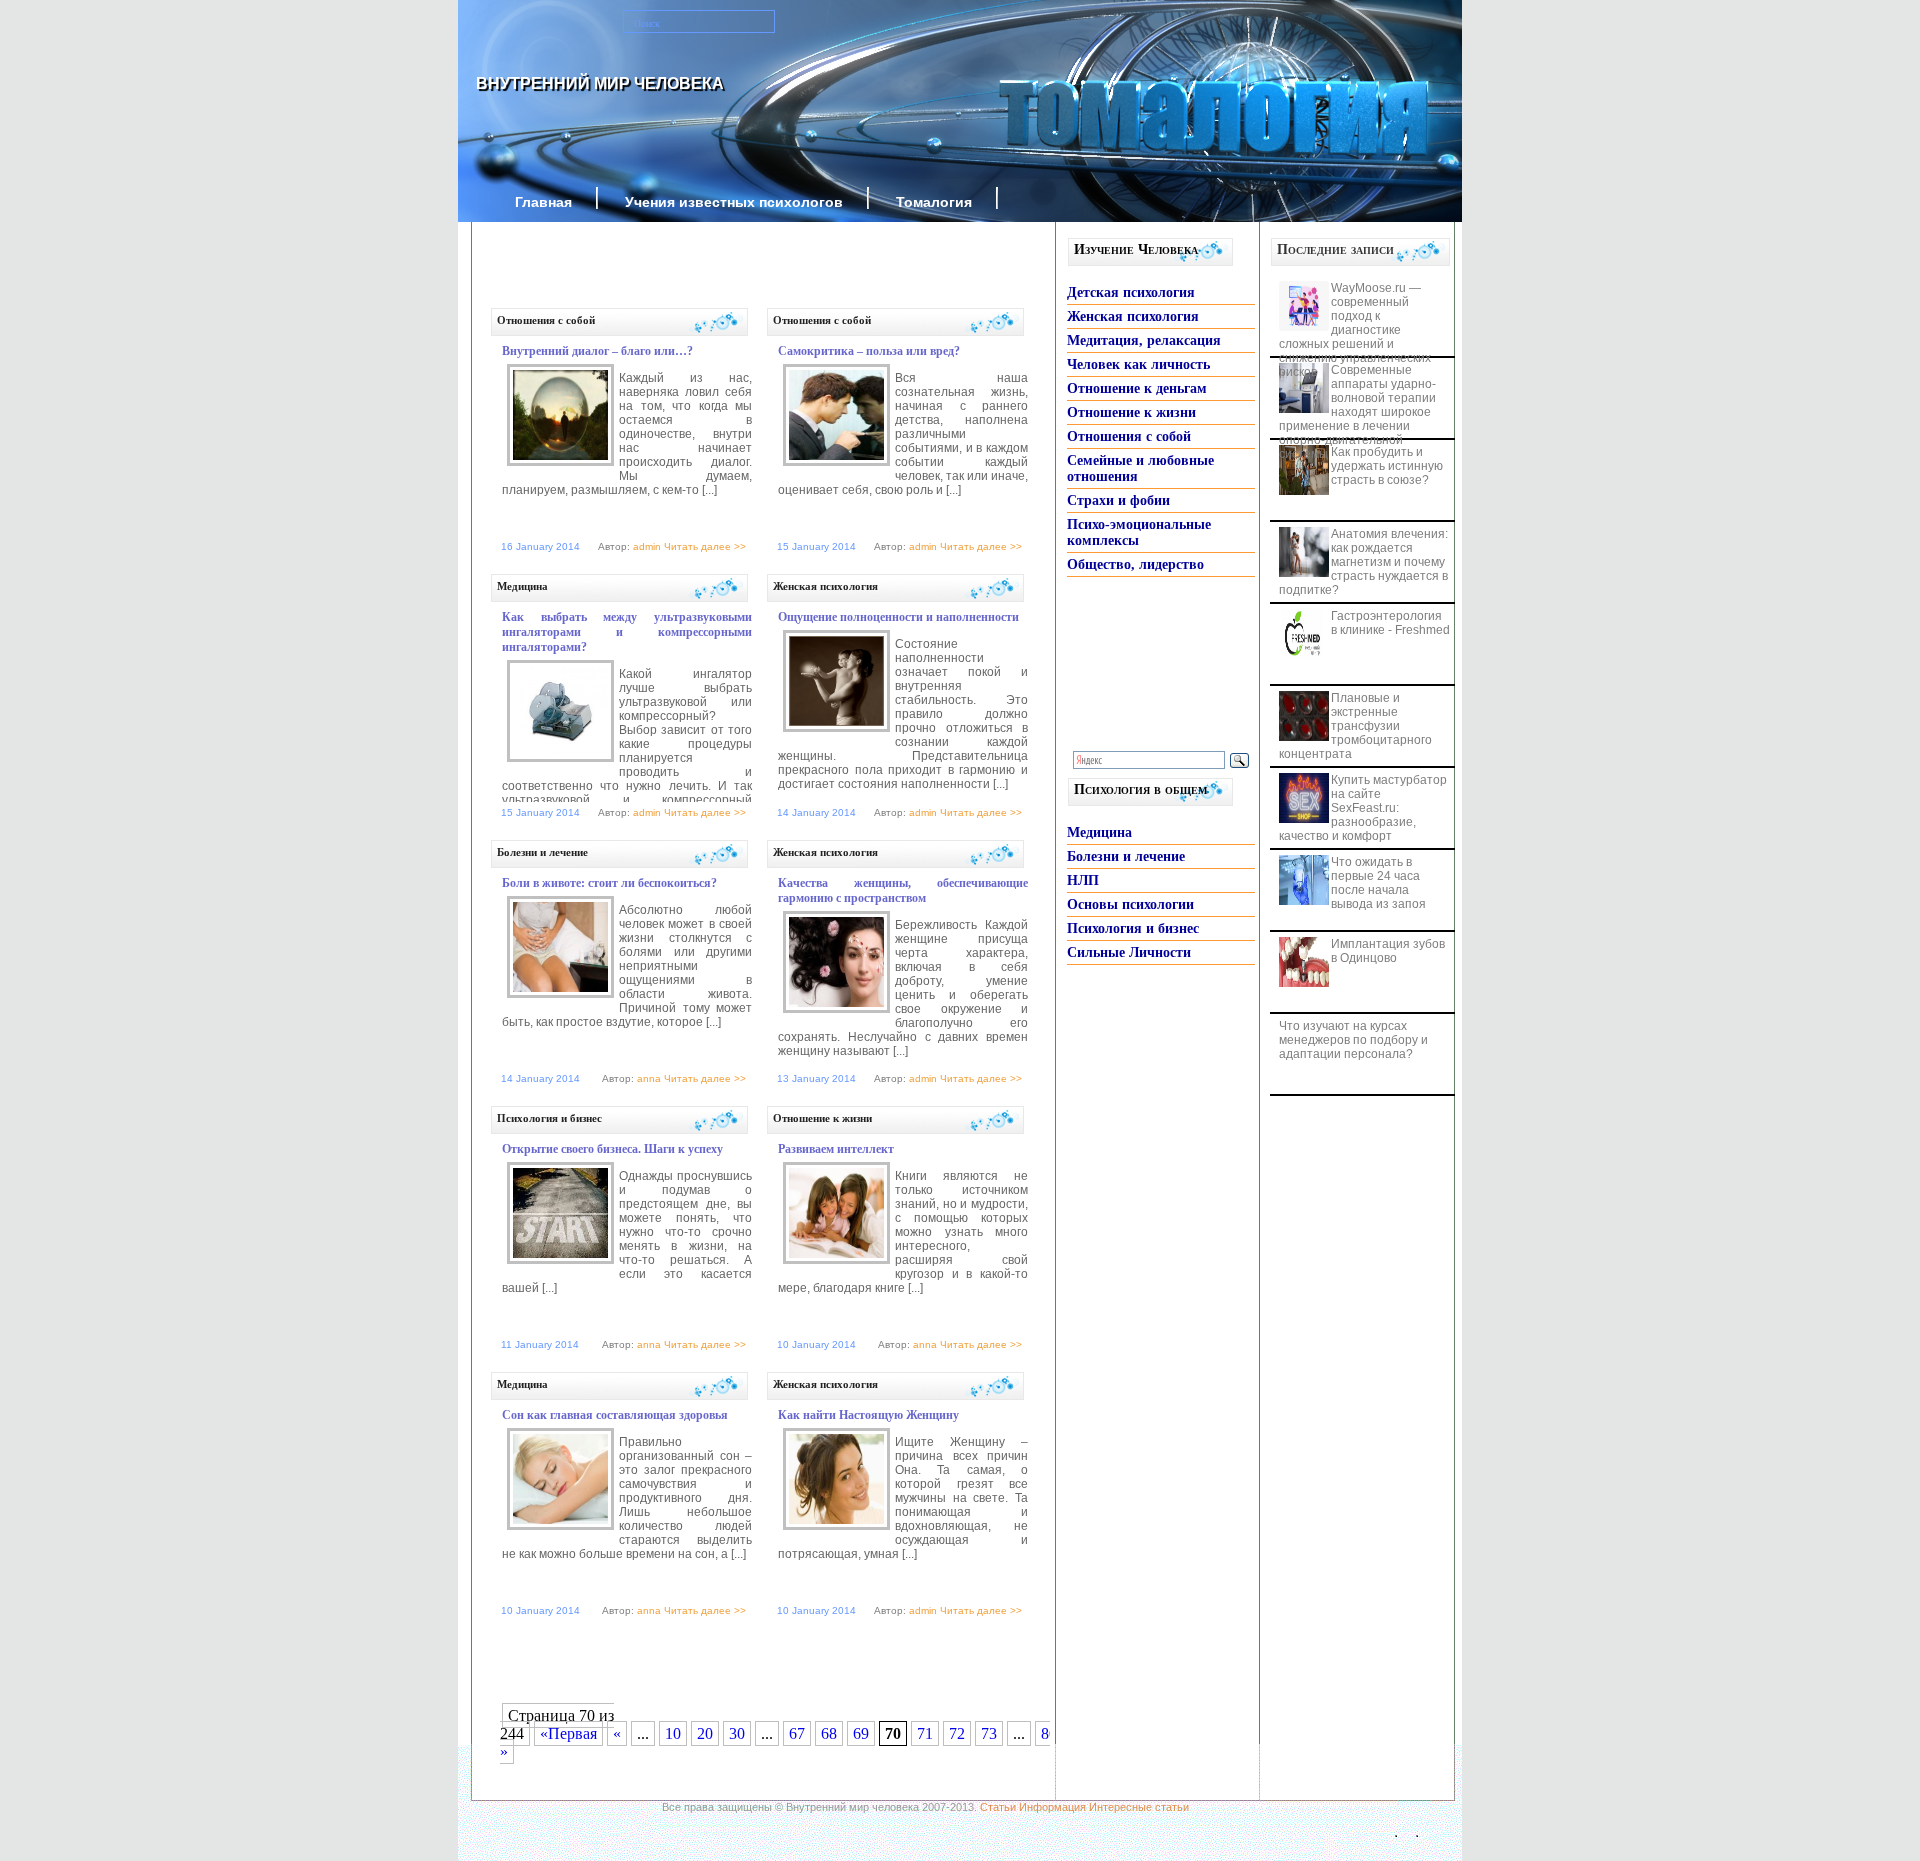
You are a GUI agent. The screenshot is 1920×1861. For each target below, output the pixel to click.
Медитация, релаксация (1144, 340)
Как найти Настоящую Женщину (868, 1415)
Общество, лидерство (1135, 564)
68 (829, 1733)
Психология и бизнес (549, 1118)
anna (649, 1078)
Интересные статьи (1139, 1807)
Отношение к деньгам (1137, 388)
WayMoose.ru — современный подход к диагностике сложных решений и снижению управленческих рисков (1355, 330)
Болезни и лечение (542, 852)
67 (797, 1733)
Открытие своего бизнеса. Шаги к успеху (612, 1149)
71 (925, 1733)
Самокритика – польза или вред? (869, 351)
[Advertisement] (740, 272)
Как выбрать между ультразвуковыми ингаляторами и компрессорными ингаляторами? (627, 632)
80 (1049, 1733)
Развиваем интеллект (836, 1149)
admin (647, 546)
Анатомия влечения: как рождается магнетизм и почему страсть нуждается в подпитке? (1363, 562)
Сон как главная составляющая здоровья (615, 1415)
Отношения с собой (546, 320)
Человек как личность (1138, 364)
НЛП (1083, 880)
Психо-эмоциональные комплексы (1139, 532)
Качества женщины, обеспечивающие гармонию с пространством (903, 890)
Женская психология (825, 586)
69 (861, 1733)
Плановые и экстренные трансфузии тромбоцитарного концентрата (1355, 726)
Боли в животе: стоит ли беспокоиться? (609, 883)
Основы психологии (1130, 904)
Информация (1052, 1807)
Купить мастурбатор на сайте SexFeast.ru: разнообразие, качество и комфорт (1363, 808)
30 (737, 1733)
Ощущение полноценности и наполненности (898, 617)
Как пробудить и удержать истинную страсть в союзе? (1387, 466)
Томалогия (934, 202)
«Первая (568, 1733)
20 (705, 1733)
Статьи (998, 1807)
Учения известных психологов (734, 202)
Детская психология (1131, 292)
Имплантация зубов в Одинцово (1388, 951)
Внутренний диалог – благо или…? (597, 351)
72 (957, 1733)
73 (989, 1733)
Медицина (522, 586)
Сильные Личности (1129, 952)
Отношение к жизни (822, 1118)
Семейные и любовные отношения (1140, 468)
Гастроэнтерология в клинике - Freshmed (1390, 623)
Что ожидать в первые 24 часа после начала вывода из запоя (1378, 883)
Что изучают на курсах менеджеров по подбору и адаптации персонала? (1353, 1040)
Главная (543, 202)
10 (673, 1733)
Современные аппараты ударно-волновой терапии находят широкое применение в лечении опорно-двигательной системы (1357, 412)
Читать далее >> (705, 546)
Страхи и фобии (1118, 500)
